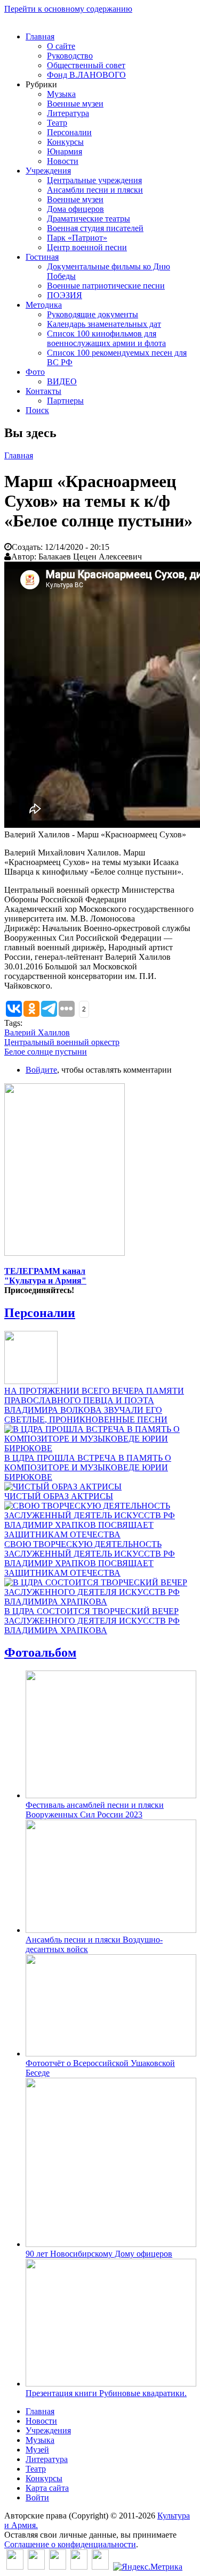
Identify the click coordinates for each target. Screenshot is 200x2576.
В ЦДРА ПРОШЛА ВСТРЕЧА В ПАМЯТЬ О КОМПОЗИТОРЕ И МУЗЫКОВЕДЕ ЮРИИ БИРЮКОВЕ (88, 1467)
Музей (37, 2450)
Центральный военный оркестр (62, 1042)
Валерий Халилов (37, 1032)
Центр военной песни (87, 247)
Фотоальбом (40, 1652)
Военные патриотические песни (106, 286)
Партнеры (65, 401)
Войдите (41, 1070)
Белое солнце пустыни (46, 1052)
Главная (40, 36)
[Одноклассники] (58, 2567)
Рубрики (41, 84)
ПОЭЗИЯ (65, 295)
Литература (68, 113)
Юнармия (65, 151)
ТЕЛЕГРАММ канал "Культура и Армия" (45, 1276)
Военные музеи (75, 104)
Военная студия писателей (95, 228)
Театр (57, 123)
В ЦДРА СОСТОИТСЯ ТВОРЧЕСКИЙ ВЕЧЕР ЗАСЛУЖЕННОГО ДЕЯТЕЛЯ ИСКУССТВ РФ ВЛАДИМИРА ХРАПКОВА (92, 1621)
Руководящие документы (93, 314)
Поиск (37, 410)
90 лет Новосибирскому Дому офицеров (99, 2254)
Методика (44, 305)
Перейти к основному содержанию (68, 9)
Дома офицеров (75, 209)
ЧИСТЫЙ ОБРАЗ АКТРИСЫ (59, 1496)
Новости (63, 161)
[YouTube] (79, 2567)
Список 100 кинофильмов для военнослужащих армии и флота (106, 338)
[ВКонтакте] (15, 2567)
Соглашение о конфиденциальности (70, 2544)
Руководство (70, 56)
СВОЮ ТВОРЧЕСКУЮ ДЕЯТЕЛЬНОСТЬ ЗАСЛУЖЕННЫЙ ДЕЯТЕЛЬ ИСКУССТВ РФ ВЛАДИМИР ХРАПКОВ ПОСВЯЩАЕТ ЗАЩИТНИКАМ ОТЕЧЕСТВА (90, 1558)
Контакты (43, 391)
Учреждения (48, 171)
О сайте (61, 46)
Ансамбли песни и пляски (95, 190)
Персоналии (69, 132)
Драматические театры (89, 219)
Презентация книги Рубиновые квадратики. (106, 2393)
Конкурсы (65, 142)
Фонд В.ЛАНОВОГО (86, 75)
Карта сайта (47, 2488)
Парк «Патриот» (77, 238)
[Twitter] (36, 2567)
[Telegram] (100, 2567)
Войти (37, 2497)
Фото (35, 372)
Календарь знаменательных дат (104, 324)
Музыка (61, 94)
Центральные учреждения (94, 180)
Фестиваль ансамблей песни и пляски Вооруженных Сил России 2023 (95, 1810)
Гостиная (42, 257)
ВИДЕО (62, 381)
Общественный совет (86, 65)
